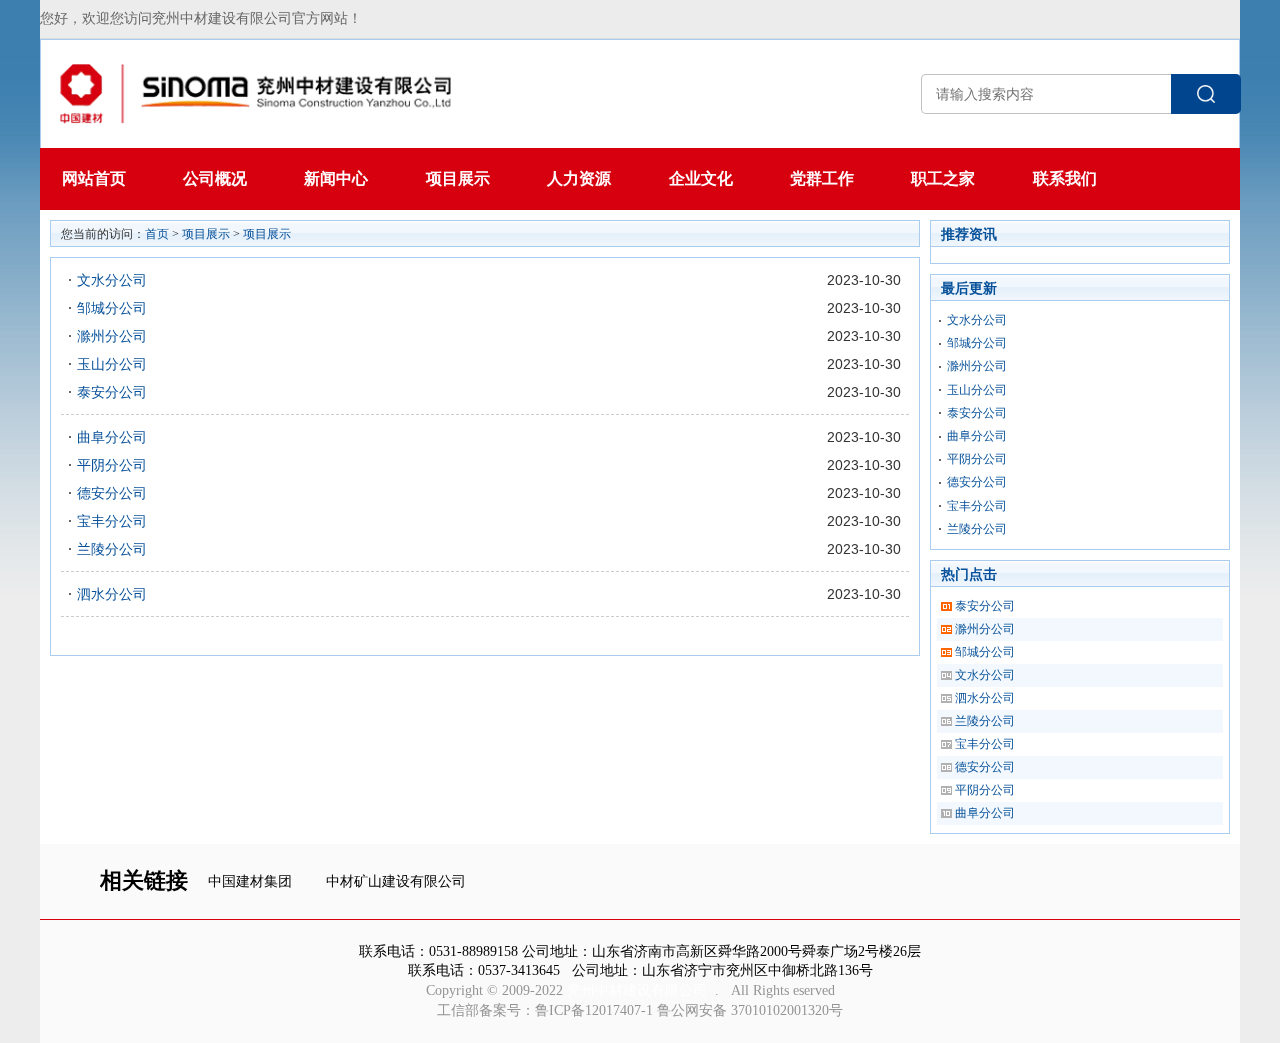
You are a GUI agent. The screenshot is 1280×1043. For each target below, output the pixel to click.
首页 (157, 234)
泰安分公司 (112, 392)
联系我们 (1065, 178)
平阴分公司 (112, 465)
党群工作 (822, 178)
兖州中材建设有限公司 (637, 990)
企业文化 (701, 178)
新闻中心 (336, 178)
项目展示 (458, 178)
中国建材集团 (250, 881)
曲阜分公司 (112, 437)
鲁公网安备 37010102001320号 (750, 1010)
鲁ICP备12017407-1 (594, 1010)
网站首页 (94, 178)
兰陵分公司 (112, 549)
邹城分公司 (112, 308)
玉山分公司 (112, 364)
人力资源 (579, 178)
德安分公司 (112, 493)
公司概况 (215, 178)
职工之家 (943, 178)
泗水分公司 (112, 594)
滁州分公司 (112, 336)
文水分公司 (112, 280)
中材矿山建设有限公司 (396, 881)
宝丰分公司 (112, 521)
